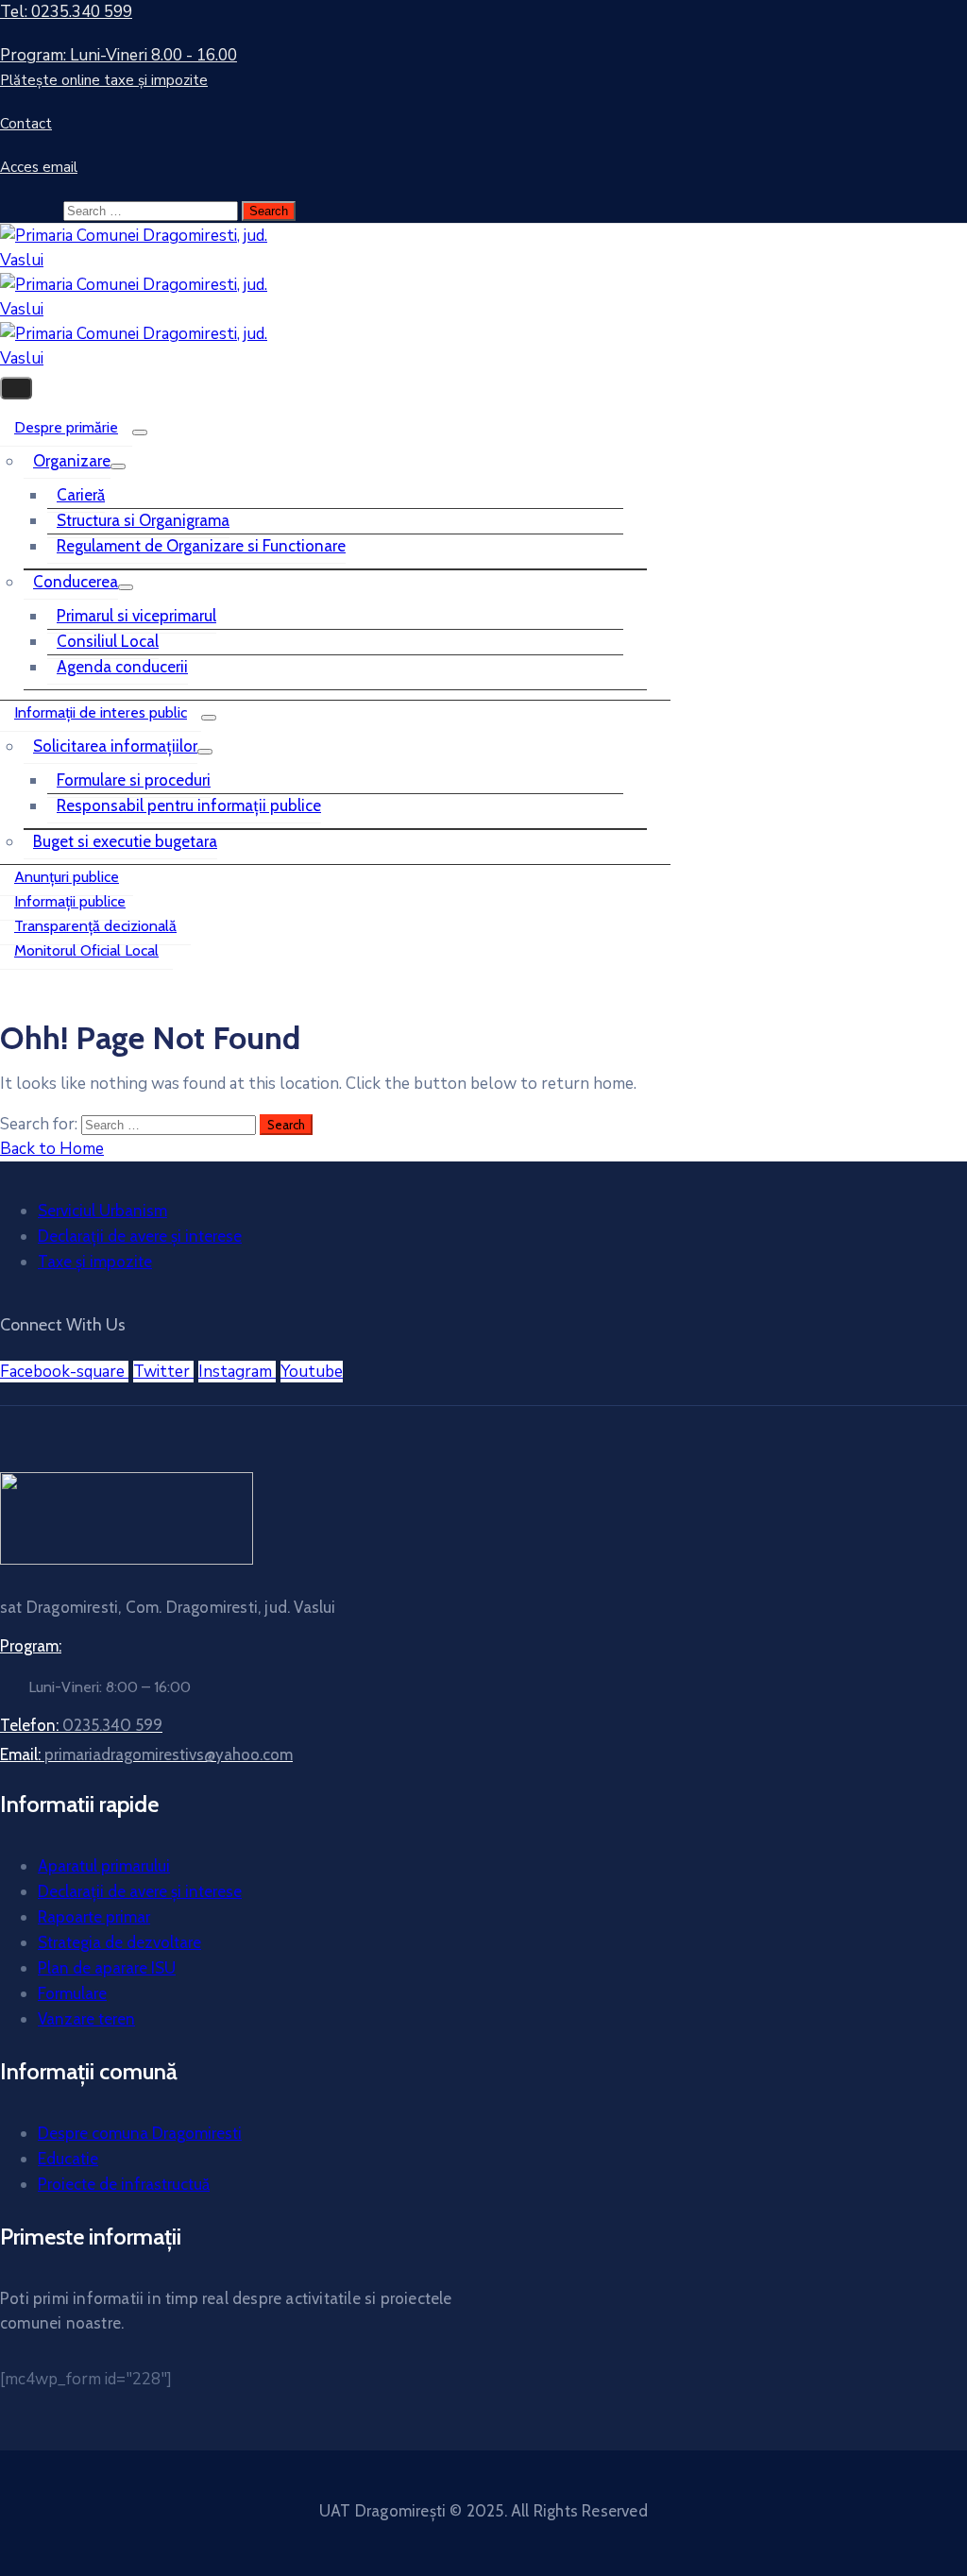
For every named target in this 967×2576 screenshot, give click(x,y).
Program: (31, 1646)
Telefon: (81, 1725)
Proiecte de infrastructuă (124, 2184)
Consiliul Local (108, 641)
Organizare (72, 461)
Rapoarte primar (94, 1917)
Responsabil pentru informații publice (189, 805)
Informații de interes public (101, 712)
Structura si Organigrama (143, 520)
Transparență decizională (95, 926)
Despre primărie (66, 427)
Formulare (72, 1993)
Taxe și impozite (95, 1262)
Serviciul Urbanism (102, 1211)
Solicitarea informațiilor (115, 746)
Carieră (81, 495)
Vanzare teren (86, 2019)
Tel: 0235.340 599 (66, 12)
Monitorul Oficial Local (86, 950)
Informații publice (70, 901)
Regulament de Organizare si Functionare (201, 546)
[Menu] (140, 432)
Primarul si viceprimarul (136, 616)
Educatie (68, 2159)
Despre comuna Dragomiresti (140, 2133)
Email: (146, 1754)
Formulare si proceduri (134, 780)
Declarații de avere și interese (140, 1236)
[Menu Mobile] (16, 388)
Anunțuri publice (67, 877)
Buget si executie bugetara (125, 841)
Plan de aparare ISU (107, 1968)
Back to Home (52, 1149)
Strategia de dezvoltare (119, 1942)
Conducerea (76, 582)
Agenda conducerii (122, 667)
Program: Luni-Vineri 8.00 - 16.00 (119, 55)
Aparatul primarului (104, 1866)
